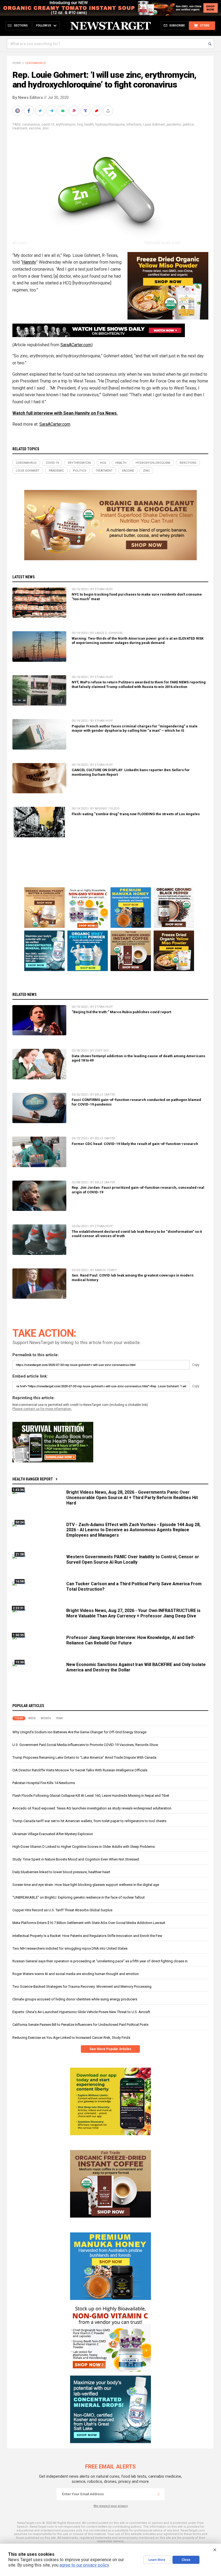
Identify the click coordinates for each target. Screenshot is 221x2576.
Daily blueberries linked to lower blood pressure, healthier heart (61, 1872)
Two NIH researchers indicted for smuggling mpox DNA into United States (70, 1948)
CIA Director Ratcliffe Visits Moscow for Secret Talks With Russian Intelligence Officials (80, 1770)
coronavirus (31, 125)
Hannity (29, 262)
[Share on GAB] (63, 111)
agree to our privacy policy (84, 2565)
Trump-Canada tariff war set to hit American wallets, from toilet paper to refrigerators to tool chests (89, 1821)
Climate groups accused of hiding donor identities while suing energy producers (75, 1999)
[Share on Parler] (75, 111)
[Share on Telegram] (52, 111)
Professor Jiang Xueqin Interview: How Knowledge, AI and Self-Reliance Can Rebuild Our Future (131, 1640)
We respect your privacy (111, 2506)
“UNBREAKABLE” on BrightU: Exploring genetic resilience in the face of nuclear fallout (79, 1897)
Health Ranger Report (33, 1479)
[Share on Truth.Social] (86, 111)
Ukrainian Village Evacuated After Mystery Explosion (53, 1834)
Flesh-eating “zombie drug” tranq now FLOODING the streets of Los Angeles (136, 814)
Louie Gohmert (154, 125)
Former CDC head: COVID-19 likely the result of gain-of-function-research (135, 1144)
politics (188, 125)
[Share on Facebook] (29, 111)
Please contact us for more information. (42, 1409)
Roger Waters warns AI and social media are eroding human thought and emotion (76, 1974)
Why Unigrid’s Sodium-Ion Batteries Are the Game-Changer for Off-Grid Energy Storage (79, 1732)
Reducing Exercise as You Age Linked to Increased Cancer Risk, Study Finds (71, 2038)
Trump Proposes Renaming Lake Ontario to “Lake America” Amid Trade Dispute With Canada (84, 1757)
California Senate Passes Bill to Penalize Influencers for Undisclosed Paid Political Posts (80, 2025)
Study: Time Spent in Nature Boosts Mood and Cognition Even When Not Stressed (76, 1859)
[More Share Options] (109, 111)
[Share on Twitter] (41, 111)
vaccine (35, 128)
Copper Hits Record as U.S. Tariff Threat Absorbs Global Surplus (62, 1910)
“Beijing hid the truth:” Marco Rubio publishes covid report (121, 1012)
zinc (46, 128)
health (89, 125)
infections (134, 125)
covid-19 (48, 125)
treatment (20, 128)
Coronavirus (35, 63)
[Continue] (158, 2494)
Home (17, 63)
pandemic (174, 125)
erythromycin (66, 125)
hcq (80, 125)
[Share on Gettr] (97, 111)
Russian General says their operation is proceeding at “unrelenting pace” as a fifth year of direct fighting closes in (100, 1961)
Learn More (157, 2560)
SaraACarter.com (76, 345)
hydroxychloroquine (110, 125)
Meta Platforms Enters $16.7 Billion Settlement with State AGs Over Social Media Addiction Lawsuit (89, 1923)
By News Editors (28, 98)
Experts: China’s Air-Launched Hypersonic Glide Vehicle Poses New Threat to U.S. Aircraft (81, 2012)
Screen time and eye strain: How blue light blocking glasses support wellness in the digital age (86, 1885)
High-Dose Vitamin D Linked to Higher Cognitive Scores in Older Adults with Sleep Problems (84, 1847)
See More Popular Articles (110, 2049)
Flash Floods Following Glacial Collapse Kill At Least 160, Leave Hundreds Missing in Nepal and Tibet (91, 1796)
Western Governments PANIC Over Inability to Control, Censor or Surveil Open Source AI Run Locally (133, 1559)
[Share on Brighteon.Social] (18, 111)
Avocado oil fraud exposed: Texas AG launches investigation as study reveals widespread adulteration (92, 1808)
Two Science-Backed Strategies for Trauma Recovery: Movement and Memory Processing (82, 1986)
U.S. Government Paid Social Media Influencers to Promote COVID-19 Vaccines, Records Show (85, 1745)
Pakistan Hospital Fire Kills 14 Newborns (44, 1783)
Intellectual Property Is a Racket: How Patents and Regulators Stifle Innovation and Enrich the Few (87, 1936)
